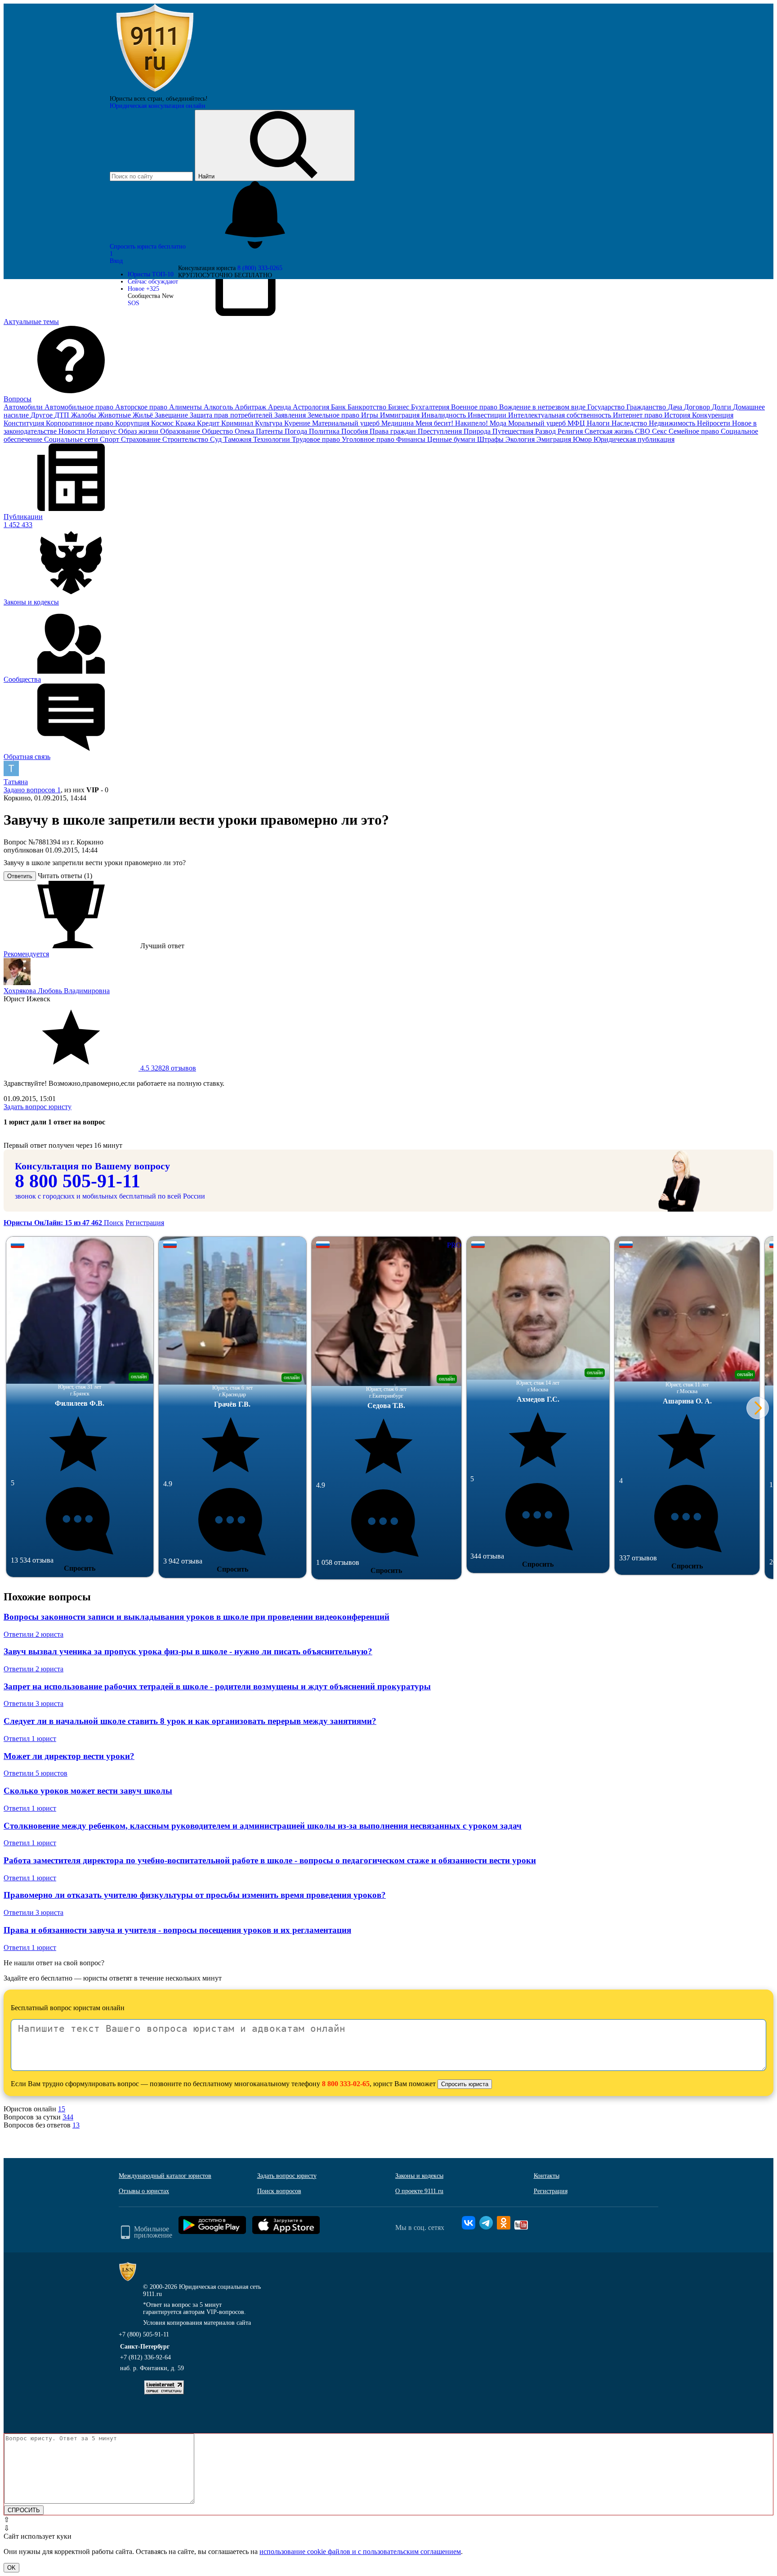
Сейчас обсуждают (153, 282)
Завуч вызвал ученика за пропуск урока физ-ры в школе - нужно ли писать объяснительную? (188, 1651)
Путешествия (514, 431)
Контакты (547, 2176)
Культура (270, 423)
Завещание (172, 415)
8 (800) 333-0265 (260, 268)
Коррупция (133, 423)
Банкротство (368, 407)
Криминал (238, 423)
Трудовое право (317, 439)
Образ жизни (139, 431)
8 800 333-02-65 (346, 2084)
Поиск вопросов (279, 2191)
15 (62, 2109)
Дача (676, 407)
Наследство (630, 423)
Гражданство (647, 407)
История (678, 415)
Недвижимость (673, 423)
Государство (607, 407)
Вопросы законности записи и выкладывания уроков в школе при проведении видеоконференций (196, 1617)
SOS (134, 303)
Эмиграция (555, 439)
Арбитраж (251, 407)
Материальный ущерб (347, 423)
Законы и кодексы (419, 2176)
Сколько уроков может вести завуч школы (88, 1791)
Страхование (142, 439)
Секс (660, 431)
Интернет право (639, 415)
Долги (722, 407)
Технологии (272, 439)
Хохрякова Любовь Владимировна (57, 991)
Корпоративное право (80, 423)
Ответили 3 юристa (33, 1703)
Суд (217, 439)
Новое (143, 289)
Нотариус (103, 431)
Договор (698, 407)
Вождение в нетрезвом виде (543, 407)
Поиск (114, 1223)
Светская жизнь (610, 431)
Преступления (441, 431)
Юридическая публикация (634, 439)
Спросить (80, 1568)
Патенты (270, 431)
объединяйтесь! (187, 99)
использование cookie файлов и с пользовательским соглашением (360, 2552)
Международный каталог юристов (165, 2176)
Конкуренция (713, 415)
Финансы (412, 439)
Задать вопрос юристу (38, 1107)
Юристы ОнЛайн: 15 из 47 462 (54, 1223)
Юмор (583, 439)
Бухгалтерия (431, 407)
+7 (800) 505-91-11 (144, 2334)
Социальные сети (72, 439)
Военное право (475, 407)
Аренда (280, 407)
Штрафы (491, 439)
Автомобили (24, 407)
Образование (181, 431)
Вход (116, 261)
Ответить (20, 876)
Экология (521, 439)
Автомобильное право (80, 407)
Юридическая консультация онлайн (158, 106)
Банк (339, 407)
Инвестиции (488, 415)
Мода (499, 423)
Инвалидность (444, 415)
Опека (245, 431)
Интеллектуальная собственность (560, 415)
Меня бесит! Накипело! (453, 423)
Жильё (144, 415)
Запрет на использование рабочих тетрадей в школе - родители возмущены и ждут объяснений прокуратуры (217, 1686)
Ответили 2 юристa (33, 1634)
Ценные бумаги (452, 439)
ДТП (63, 415)
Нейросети (714, 423)
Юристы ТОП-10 (151, 274)
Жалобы (85, 415)
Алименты (186, 407)
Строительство (186, 439)
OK (11, 2568)
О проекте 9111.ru (419, 2191)
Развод (546, 431)
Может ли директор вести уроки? (69, 1756)
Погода (297, 431)
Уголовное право (369, 439)
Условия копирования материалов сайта (197, 2323)
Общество (218, 431)
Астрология (312, 407)
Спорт (110, 439)
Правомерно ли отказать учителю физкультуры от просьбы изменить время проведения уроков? (195, 1895)
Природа (478, 431)
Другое (42, 415)
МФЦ (577, 423)
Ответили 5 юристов (36, 1773)
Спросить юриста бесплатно (149, 246)
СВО (643, 431)
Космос (163, 423)
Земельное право (334, 415)
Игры (371, 415)
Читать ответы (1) (65, 876)
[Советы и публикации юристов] (155, 91)
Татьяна (16, 782)
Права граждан (394, 431)
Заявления (291, 415)
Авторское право (142, 407)
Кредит (209, 423)
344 (68, 2117)
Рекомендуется (26, 954)
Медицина (398, 423)
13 (76, 2125)
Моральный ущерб (538, 423)
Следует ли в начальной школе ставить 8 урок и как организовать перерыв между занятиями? (190, 1721)
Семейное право (695, 431)
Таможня (238, 439)
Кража (186, 423)
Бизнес (400, 407)
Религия (571, 431)
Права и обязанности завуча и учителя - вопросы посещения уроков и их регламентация (177, 1930)
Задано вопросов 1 (32, 790)
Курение (298, 423)
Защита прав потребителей (232, 415)
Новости (73, 431)
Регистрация (145, 1223)
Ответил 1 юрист (30, 1739)
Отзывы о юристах (144, 2191)
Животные (115, 415)
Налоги (599, 423)
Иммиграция (401, 415)
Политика (325, 431)
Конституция (25, 423)
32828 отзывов (167, 1068)
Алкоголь (219, 407)
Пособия (355, 431)
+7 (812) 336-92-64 (145, 2357)
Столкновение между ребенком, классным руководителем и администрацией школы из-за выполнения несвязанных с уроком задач (263, 1826)
